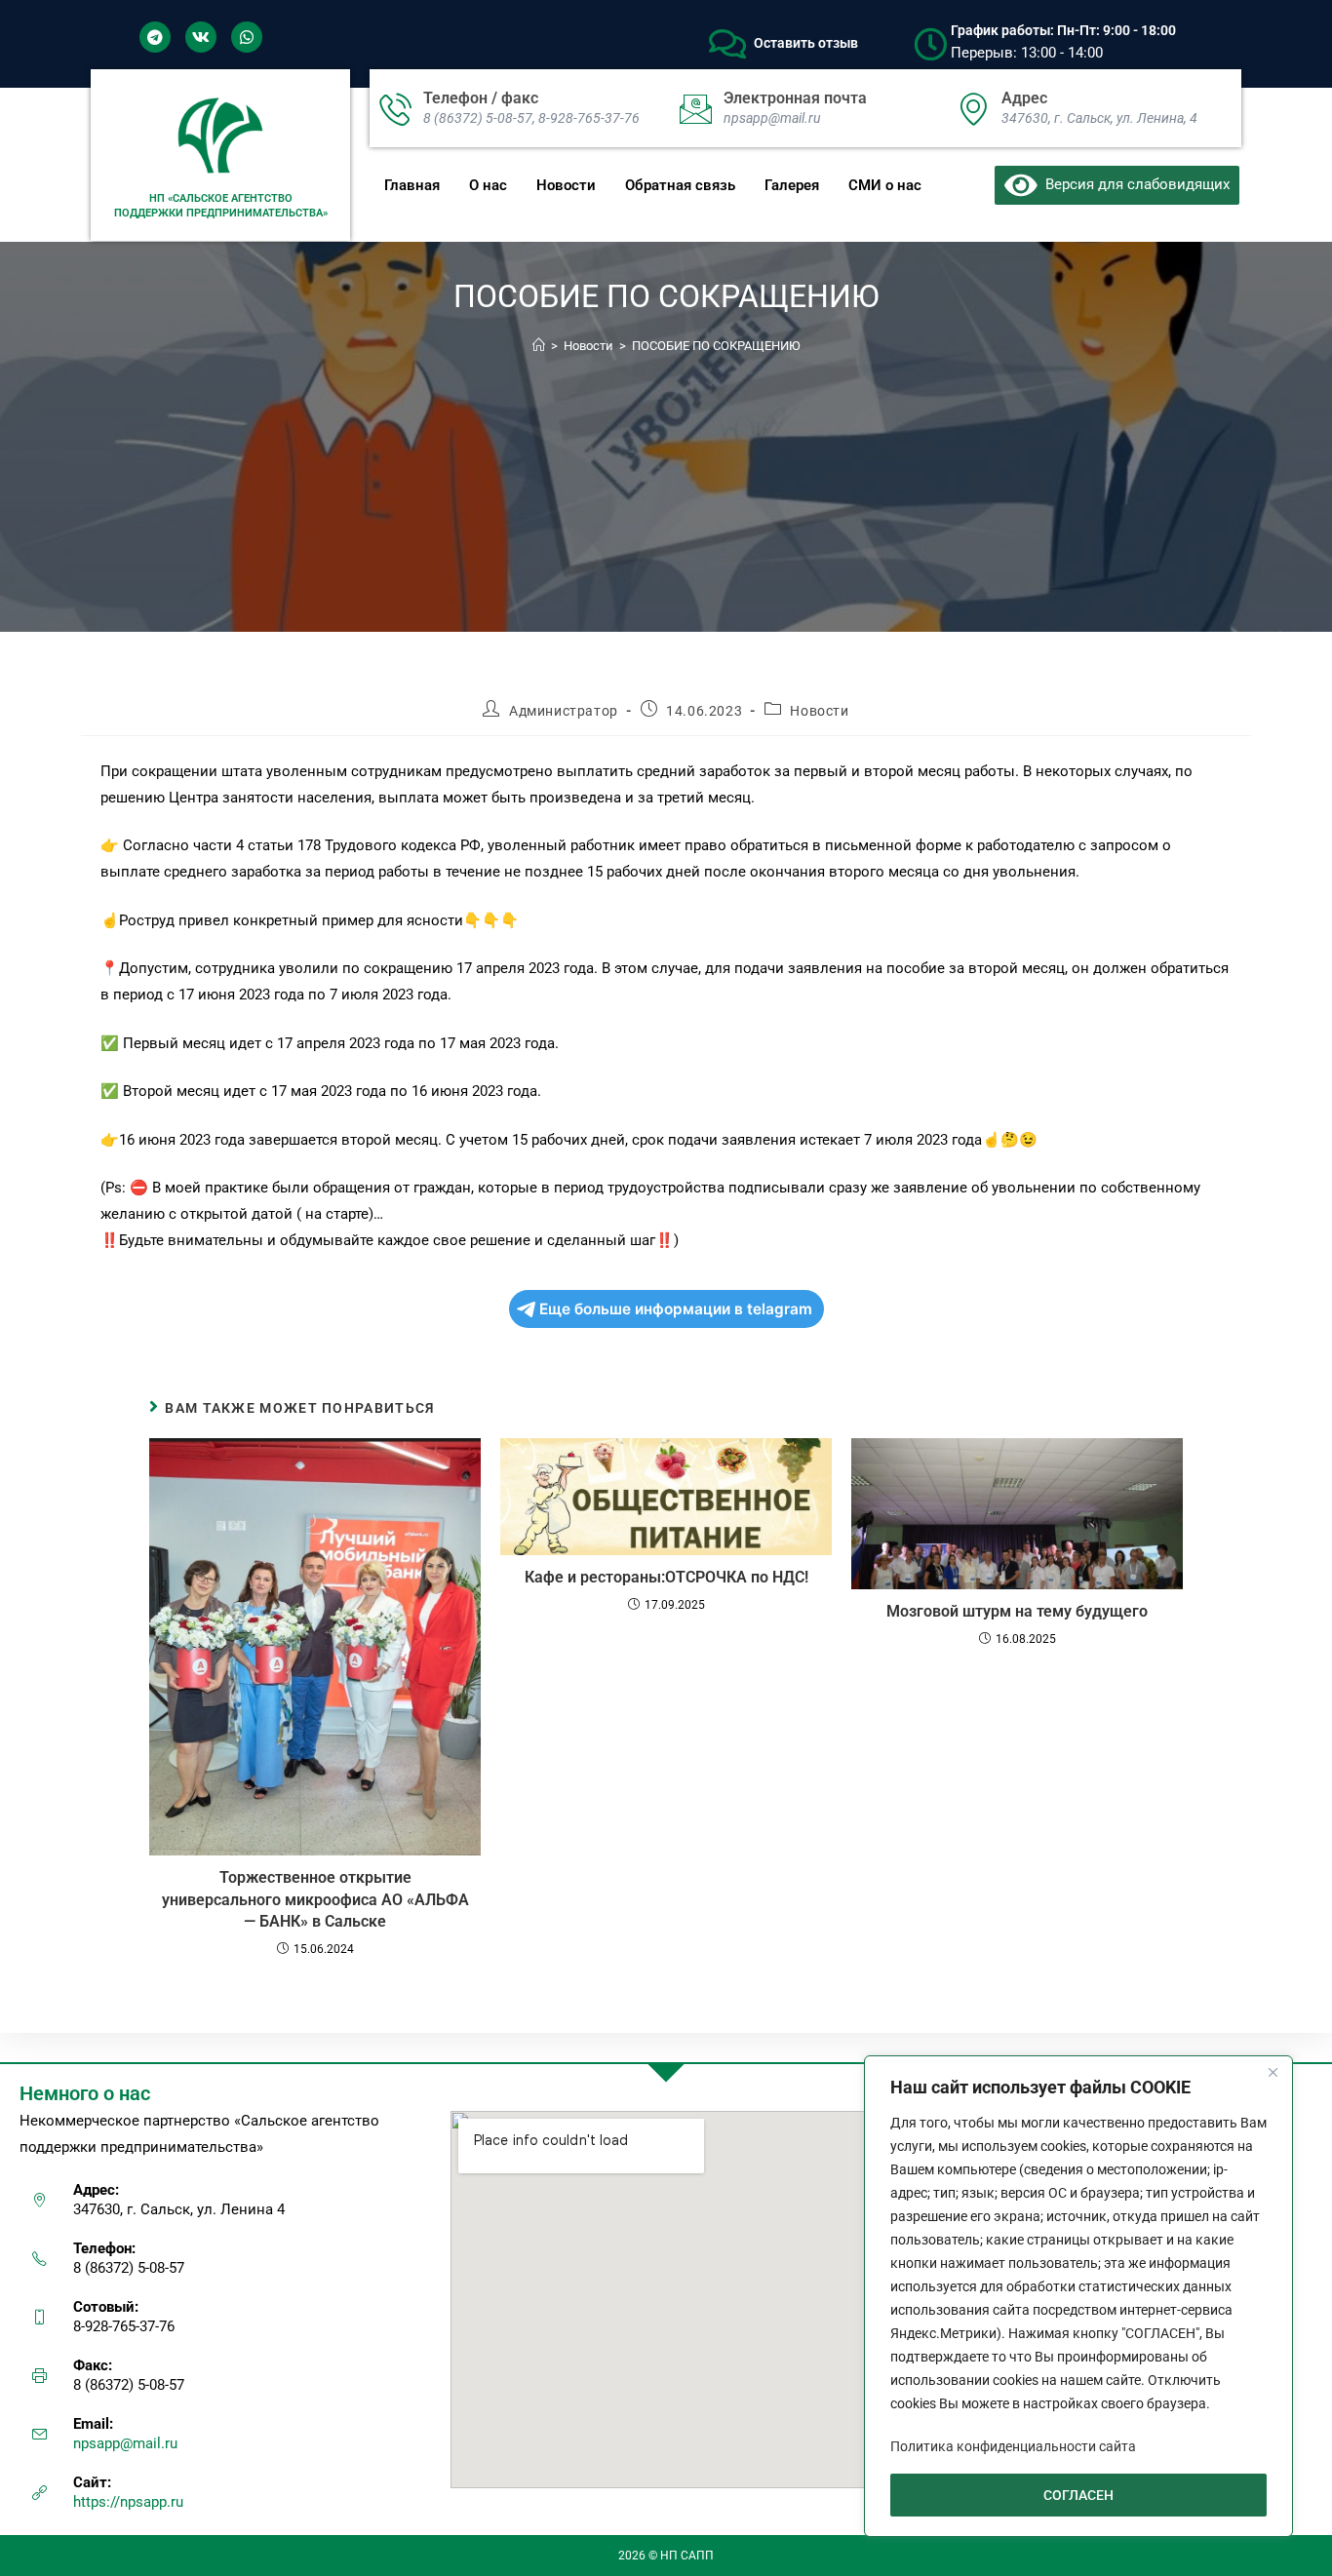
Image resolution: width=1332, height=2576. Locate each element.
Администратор (564, 711)
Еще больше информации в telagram (676, 1309)
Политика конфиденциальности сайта (1013, 2446)
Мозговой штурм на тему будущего (1017, 1611)
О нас (488, 185)
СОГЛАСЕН (1078, 2495)
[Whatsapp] (247, 37)
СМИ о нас (885, 185)
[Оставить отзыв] (727, 44)
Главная (412, 185)
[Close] (1273, 2072)
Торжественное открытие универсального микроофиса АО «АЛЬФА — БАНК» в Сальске (315, 1899)
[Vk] (201, 37)
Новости (566, 185)
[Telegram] (155, 37)
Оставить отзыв (806, 43)
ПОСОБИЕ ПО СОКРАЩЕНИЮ (716, 346)
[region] (1078, 2296)
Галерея (792, 185)
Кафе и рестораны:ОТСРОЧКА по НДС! (666, 1577)
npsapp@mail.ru (125, 2443)
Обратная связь (680, 185)
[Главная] (539, 346)
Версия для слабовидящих (1134, 184)
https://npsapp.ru (128, 2502)
